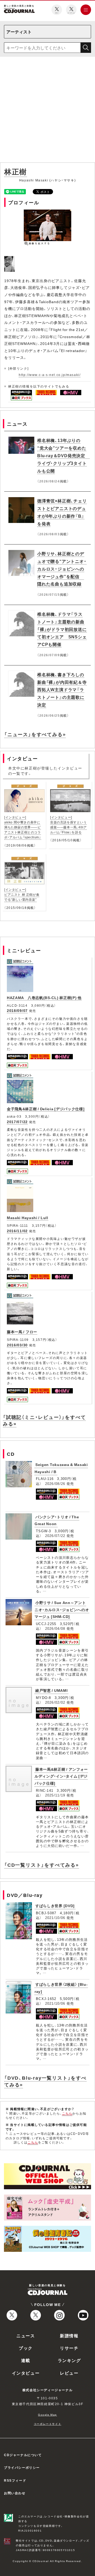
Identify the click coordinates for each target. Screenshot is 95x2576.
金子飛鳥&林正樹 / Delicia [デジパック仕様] (46, 1109)
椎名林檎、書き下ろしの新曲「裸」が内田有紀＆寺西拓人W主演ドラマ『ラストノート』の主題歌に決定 (62, 689)
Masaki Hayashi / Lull (28, 1218)
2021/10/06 (55, 1918)
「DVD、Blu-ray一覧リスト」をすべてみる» (45, 2081)
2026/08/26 (55, 1483)
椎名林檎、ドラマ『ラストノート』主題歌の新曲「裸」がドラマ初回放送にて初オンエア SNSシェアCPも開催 (62, 629)
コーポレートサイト (47, 2424)
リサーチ (69, 2348)
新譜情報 (69, 2335)
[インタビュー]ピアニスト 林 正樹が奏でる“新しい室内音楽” (22, 894)
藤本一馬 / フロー (22, 1332)
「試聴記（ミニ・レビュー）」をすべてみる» (44, 1420)
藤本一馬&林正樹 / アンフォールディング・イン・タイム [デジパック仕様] (61, 1776)
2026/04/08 (55, 1628)
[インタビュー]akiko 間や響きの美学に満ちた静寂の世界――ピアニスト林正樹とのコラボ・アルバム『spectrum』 (23, 827)
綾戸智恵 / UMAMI (51, 1690)
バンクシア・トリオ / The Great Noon (57, 1520)
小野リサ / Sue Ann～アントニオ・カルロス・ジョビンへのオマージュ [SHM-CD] (62, 1609)
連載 (26, 2360)
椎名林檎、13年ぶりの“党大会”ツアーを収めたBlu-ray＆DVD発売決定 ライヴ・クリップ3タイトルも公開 (63, 455)
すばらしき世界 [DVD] (55, 1906)
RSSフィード (15, 2480)
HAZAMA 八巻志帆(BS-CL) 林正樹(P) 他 (44, 997)
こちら (67, 2113)
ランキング (69, 2360)
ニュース (26, 2335)
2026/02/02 (55, 1702)
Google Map (47, 2414)
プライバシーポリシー (22, 2467)
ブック (26, 2348)
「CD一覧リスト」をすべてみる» (42, 1865)
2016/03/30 (17, 1345)
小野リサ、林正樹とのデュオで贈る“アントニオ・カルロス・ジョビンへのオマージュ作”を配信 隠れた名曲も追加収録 (62, 569)
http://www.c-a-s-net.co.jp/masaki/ (50, 375)
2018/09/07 (17, 1010)
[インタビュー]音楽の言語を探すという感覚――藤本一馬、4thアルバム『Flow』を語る (68, 825)
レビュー (69, 2373)
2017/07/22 (17, 1122)
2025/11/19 (55, 1795)
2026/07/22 (55, 1536)
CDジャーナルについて (23, 2455)
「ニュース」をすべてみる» (35, 734)
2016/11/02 (17, 1231)
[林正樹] (10, 259)
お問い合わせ (15, 2493)
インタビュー (26, 2373)
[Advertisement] (47, 111)
